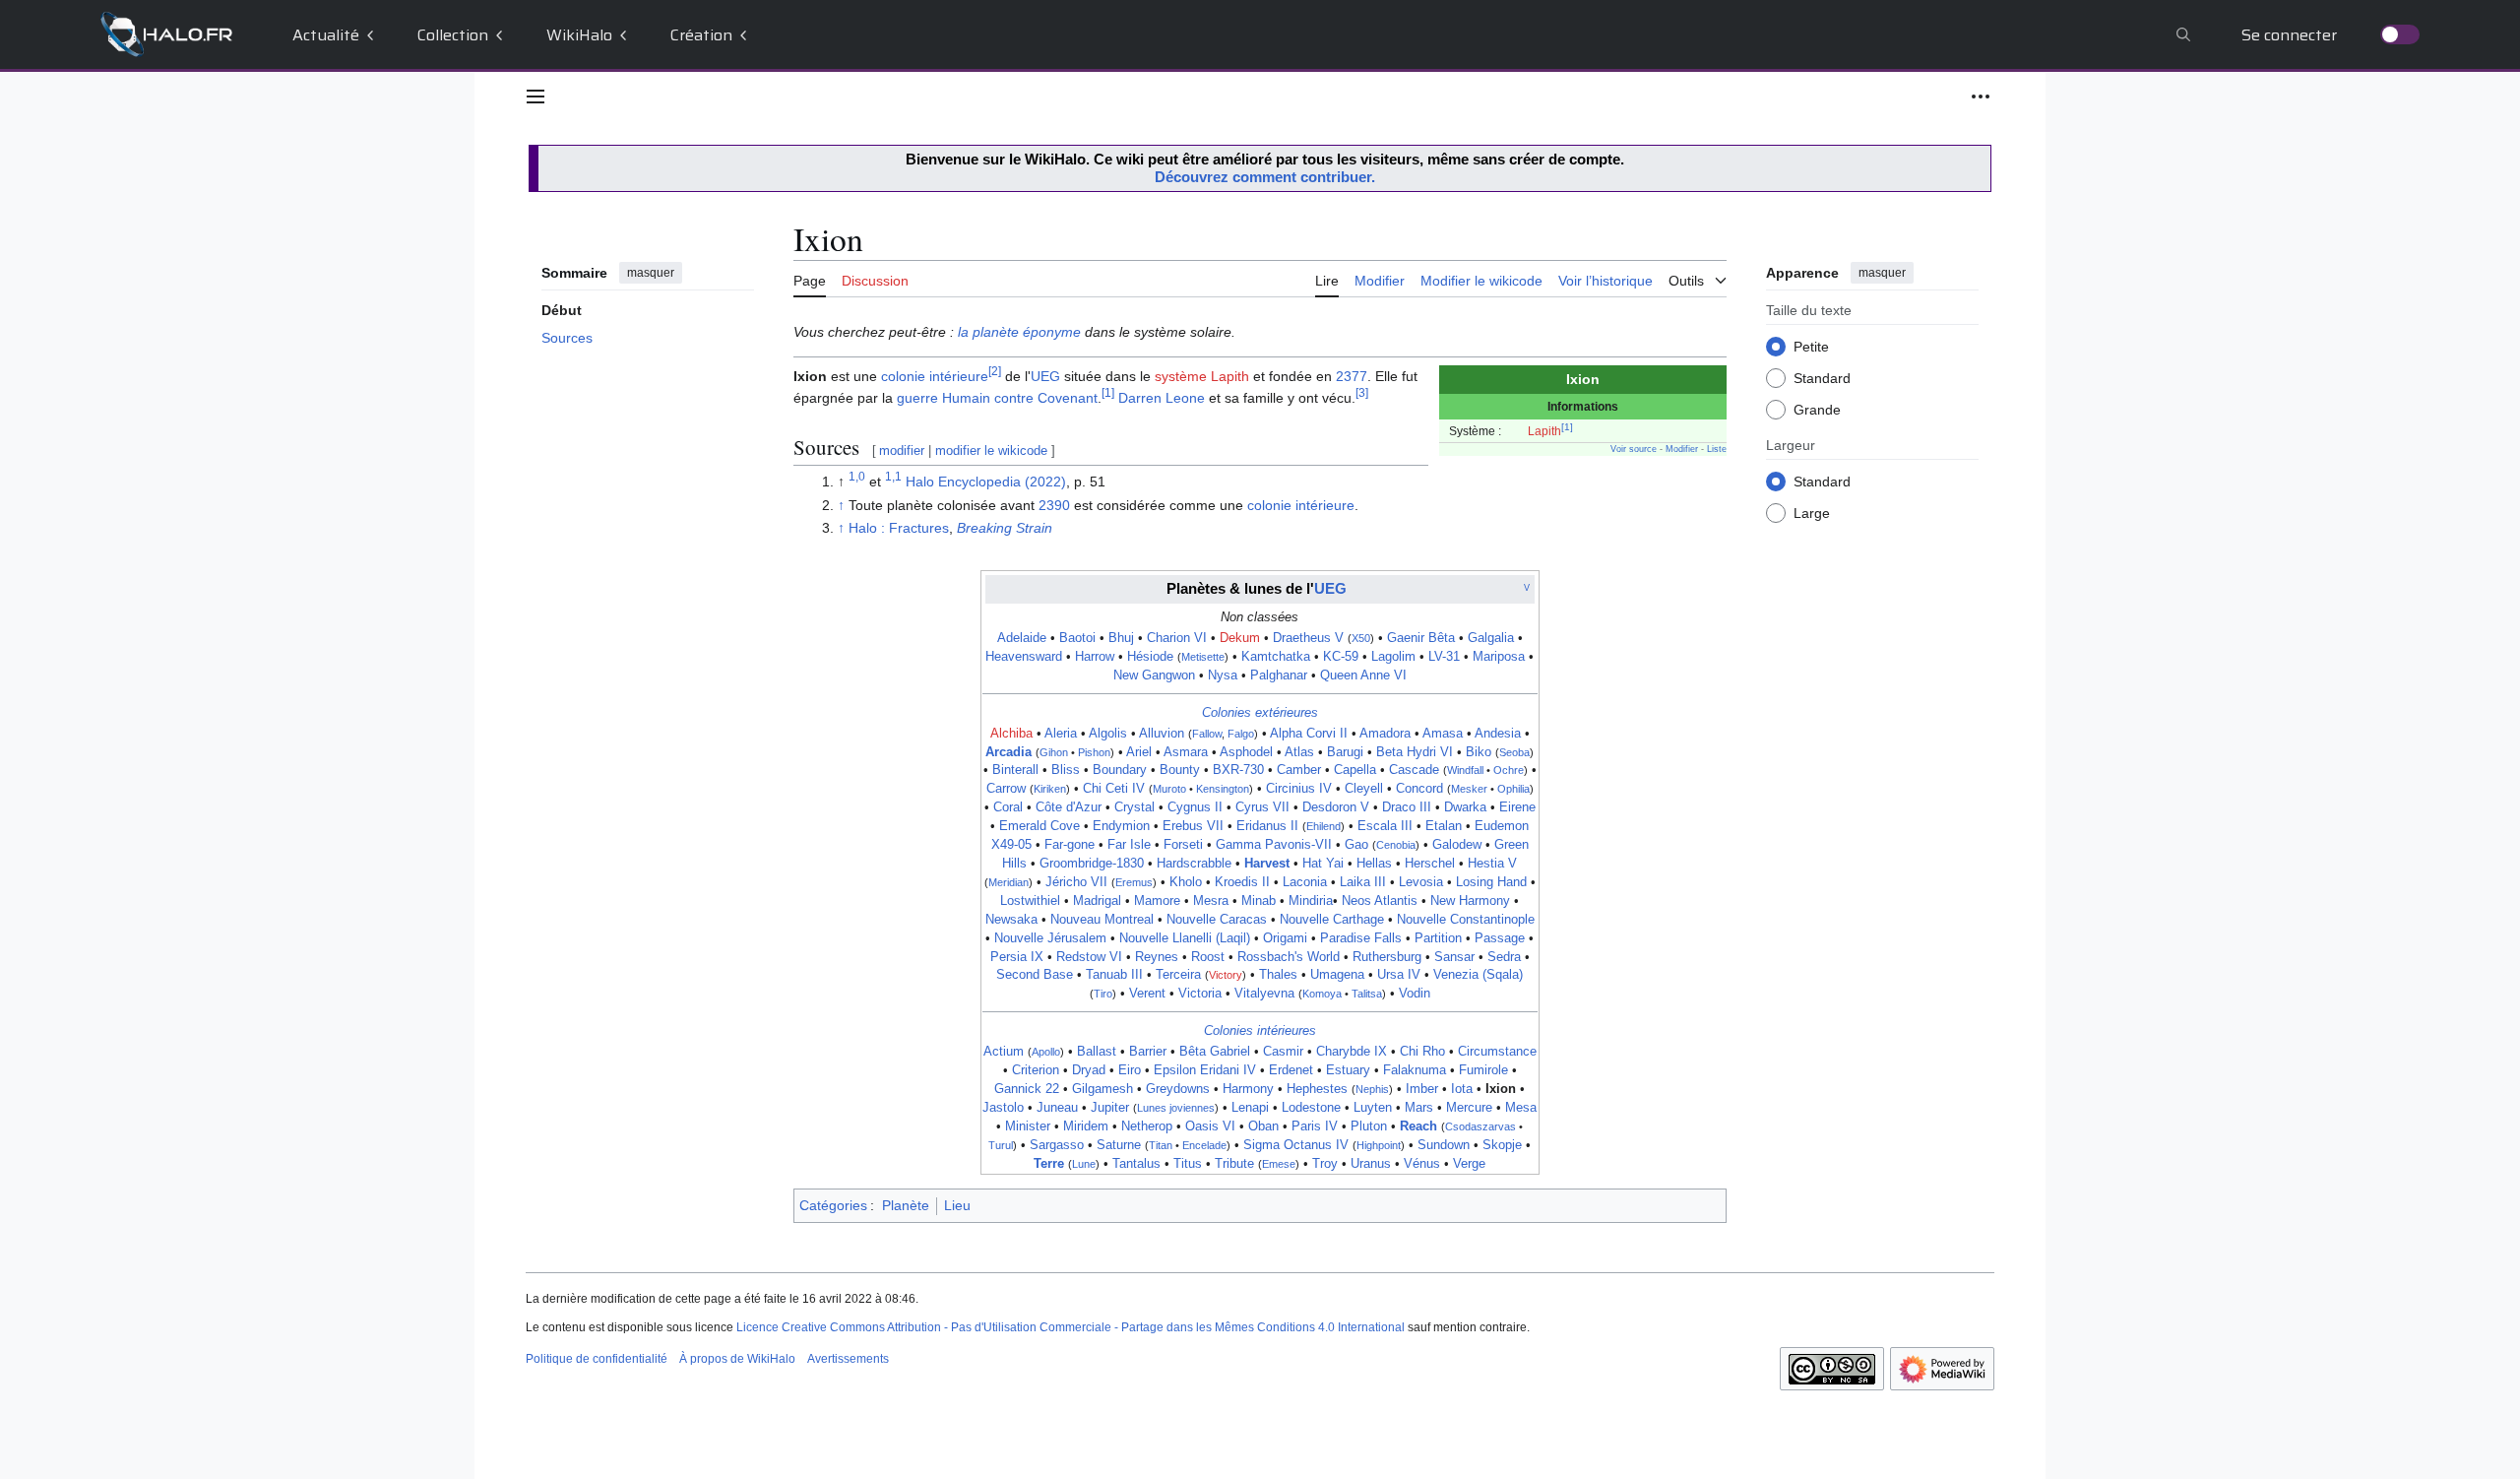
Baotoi (1077, 638)
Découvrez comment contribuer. (1265, 177)
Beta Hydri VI (1415, 752)
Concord (1419, 789)
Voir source (1634, 449)
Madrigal (1097, 901)
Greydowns (1178, 1089)
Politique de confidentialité (597, 1359)
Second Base (1035, 975)
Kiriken (1050, 789)
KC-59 (1341, 657)
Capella (1355, 770)
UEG (1045, 376)
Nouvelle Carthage (1332, 920)
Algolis (1108, 734)
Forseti (1183, 845)
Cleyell (1364, 789)
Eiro (1130, 1070)
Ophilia (1513, 789)
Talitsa (1367, 994)
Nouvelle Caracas (1217, 920)
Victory (1226, 975)
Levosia (1421, 882)
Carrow (1006, 789)
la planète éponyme (1019, 332)
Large (1812, 513)
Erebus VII (1193, 826)
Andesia (1498, 734)
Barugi (1345, 752)
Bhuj (1121, 638)
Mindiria (1311, 901)
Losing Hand (1491, 882)
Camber (1299, 770)
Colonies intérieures (1260, 1031)
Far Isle (1129, 845)
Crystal (1134, 807)
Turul (1001, 1145)
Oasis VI (1210, 1126)
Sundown (1444, 1145)
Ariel (1139, 752)
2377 (1352, 376)
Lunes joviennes (1176, 1108)
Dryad (1089, 1070)
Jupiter (1110, 1108)
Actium (1004, 1052)
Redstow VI (1089, 957)
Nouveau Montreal (1102, 920)
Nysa (1223, 675)
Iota (1462, 1089)
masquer (651, 273)
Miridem (1086, 1126)
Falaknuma (1415, 1070)
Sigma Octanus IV (1296, 1145)
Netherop (1147, 1126)
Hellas (1374, 864)
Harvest (1267, 864)
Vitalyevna (1264, 994)
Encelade (1204, 1145)
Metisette (1203, 657)
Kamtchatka (1276, 657)
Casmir (1283, 1052)
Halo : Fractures (899, 528)
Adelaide (1022, 638)
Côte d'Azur (1069, 807)
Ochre (1509, 770)
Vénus (1422, 1164)
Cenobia (1396, 845)
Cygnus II (1195, 807)
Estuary (1348, 1070)
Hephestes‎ (1317, 1089)
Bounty (1180, 770)
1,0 (857, 477)
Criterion (1036, 1070)
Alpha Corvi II (1309, 734)
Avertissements (848, 1359)
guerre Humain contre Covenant (997, 398)
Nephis (1372, 1089)
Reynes (1157, 957)
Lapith (1544, 431)
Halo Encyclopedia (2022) (986, 482)
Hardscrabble (1194, 864)
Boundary (1120, 770)
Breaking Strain (1005, 528)
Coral (1008, 807)
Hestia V (1492, 864)
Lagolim (1393, 657)
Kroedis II (1242, 882)
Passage (1500, 938)
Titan (1161, 1145)
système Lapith (1202, 376)
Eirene (1517, 807)
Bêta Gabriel (1215, 1052)
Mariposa (1499, 657)
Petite (1811, 347)
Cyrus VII (1262, 807)
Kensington (1223, 789)
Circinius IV (1299, 789)
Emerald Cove (1039, 826)
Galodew (1457, 845)
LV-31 (1444, 657)
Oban (1263, 1126)
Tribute (1234, 1164)
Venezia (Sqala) (1478, 975)
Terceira (1178, 975)
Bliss (1066, 770)
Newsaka (1011, 920)
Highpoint (1379, 1145)
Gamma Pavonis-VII (1274, 845)
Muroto (1169, 789)
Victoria (1200, 994)
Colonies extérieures (1260, 713)
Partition (1438, 938)
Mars (1419, 1108)
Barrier (1148, 1052)
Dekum (1240, 638)
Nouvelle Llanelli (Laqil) (1185, 938)
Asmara (1186, 752)
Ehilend (1323, 826)
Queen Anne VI (1363, 675)
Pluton (1369, 1126)
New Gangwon (1154, 675)
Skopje (1502, 1145)
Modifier (1682, 449)
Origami (1285, 938)
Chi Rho (1422, 1052)
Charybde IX (1352, 1052)
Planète (906, 1205)
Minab (1259, 901)
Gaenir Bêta (1421, 638)
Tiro (1103, 994)
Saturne (1119, 1145)
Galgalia (1491, 638)
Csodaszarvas (1480, 1126)
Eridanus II (1267, 826)
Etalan (1444, 826)
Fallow (1207, 734)
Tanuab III (1114, 975)
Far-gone (1070, 845)
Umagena (1337, 975)
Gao (1356, 845)
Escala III (1385, 826)
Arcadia (1008, 752)
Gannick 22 (1027, 1089)
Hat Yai (1323, 864)
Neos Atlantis (1380, 901)
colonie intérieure (935, 376)
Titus (1188, 1164)
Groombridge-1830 (1092, 864)
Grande (1817, 410)
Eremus (1134, 882)
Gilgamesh (1102, 1089)
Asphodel (1246, 752)
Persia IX (1017, 957)
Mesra (1211, 901)
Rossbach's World (1289, 957)
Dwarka (1465, 807)
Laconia (1305, 882)
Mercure (1469, 1108)
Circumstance (1497, 1052)
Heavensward (1024, 657)
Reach (1418, 1126)
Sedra (1504, 957)
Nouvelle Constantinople (1466, 920)
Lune (1084, 1164)
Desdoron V (1336, 807)
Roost (1208, 957)
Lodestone (1311, 1108)
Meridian (1008, 882)
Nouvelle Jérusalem (1050, 938)
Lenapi (1250, 1108)
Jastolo (1003, 1108)
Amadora (1385, 734)
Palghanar (1279, 675)
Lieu (957, 1205)
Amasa (1443, 734)
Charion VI (1177, 638)
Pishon (1094, 752)
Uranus (1371, 1164)
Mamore (1157, 901)
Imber (1422, 1089)
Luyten (1373, 1108)
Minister (1028, 1126)
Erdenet (1291, 1070)
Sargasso (1057, 1145)
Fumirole (1483, 1070)
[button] (535, 96)
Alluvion (1162, 734)
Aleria (1061, 734)
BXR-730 (1238, 770)
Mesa (1521, 1108)
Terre (1049, 1164)
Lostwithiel (1030, 901)
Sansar (1454, 957)
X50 (1361, 638)
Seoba (1514, 752)
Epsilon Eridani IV (1205, 1070)
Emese (1279, 1164)
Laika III (1363, 882)
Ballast (1097, 1052)
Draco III (1407, 807)
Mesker (1469, 789)
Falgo (1241, 734)
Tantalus (1136, 1164)
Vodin (1415, 994)
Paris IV (1315, 1126)
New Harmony (1470, 901)
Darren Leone (1162, 398)
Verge (1469, 1164)
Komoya (1322, 994)
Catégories (833, 1205)
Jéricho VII (1076, 882)
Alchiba (1011, 734)
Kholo (1186, 882)
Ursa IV (1399, 975)
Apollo (1046, 1052)
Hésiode (1150, 657)
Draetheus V (1308, 638)
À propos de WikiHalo (737, 1359)
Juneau (1057, 1108)
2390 (1054, 505)
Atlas (1299, 752)
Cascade (1414, 770)
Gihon (1054, 752)
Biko (1479, 752)
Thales (1278, 975)
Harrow (1095, 657)
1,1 (893, 477)
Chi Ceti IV (1114, 789)
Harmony (1248, 1089)
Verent (1147, 994)
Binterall (1015, 770)
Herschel (1430, 864)
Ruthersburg (1387, 957)
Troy (1325, 1164)
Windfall (1465, 770)
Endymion (1121, 826)
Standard (1822, 378)
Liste (1717, 449)
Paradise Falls (1361, 938)
